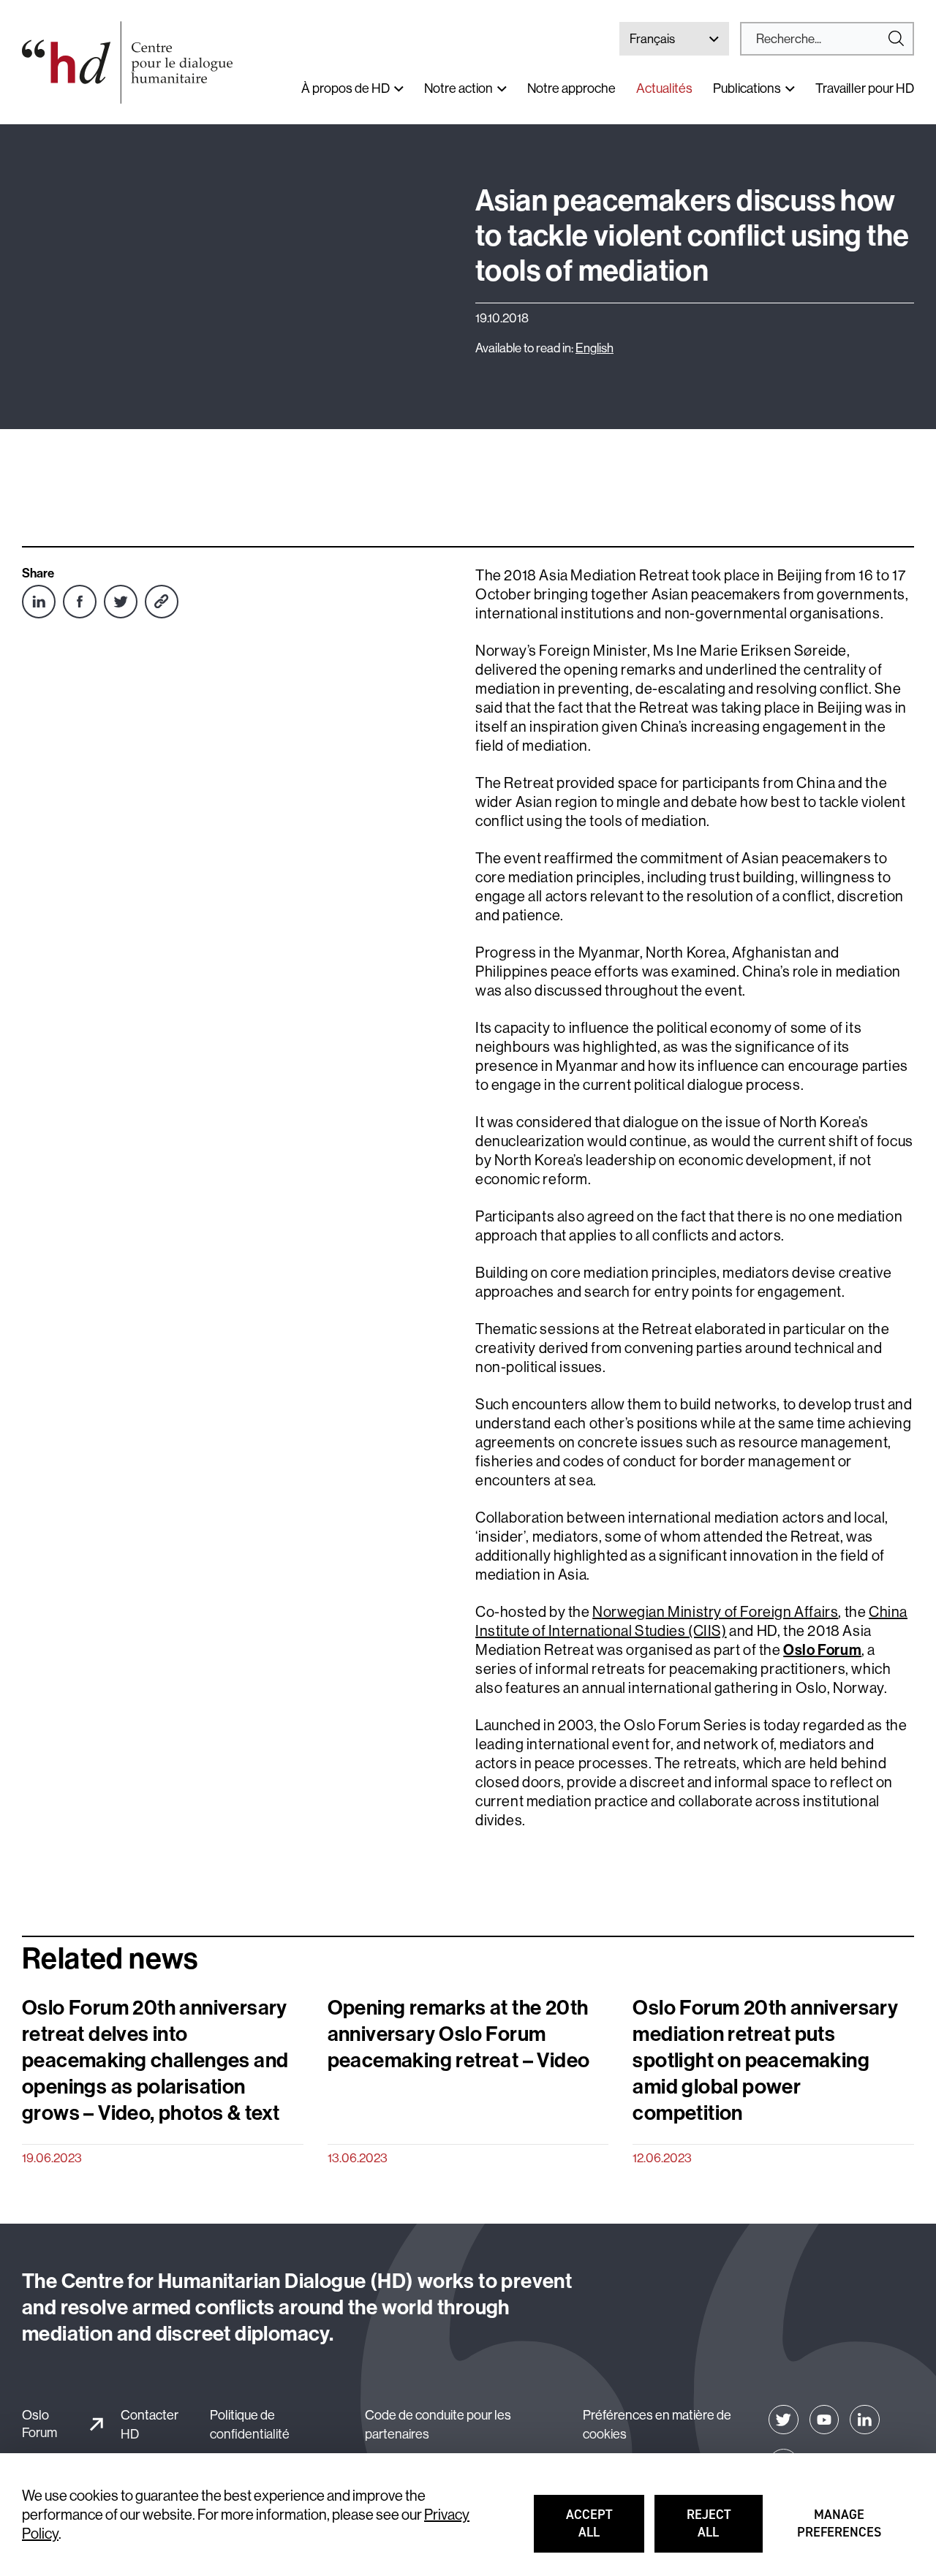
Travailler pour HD (865, 88)
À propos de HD (346, 88)
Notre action (458, 88)
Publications (747, 88)
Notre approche (571, 88)
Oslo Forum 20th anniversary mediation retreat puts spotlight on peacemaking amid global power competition (765, 2059)
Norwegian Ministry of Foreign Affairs (715, 1611)
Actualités (664, 88)
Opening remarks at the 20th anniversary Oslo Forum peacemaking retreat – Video (459, 2033)
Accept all (605, 2530)
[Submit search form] (827, 39)
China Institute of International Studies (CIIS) (691, 1621)
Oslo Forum (39, 2423)
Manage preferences (840, 2530)
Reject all (725, 2530)
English (595, 348)
